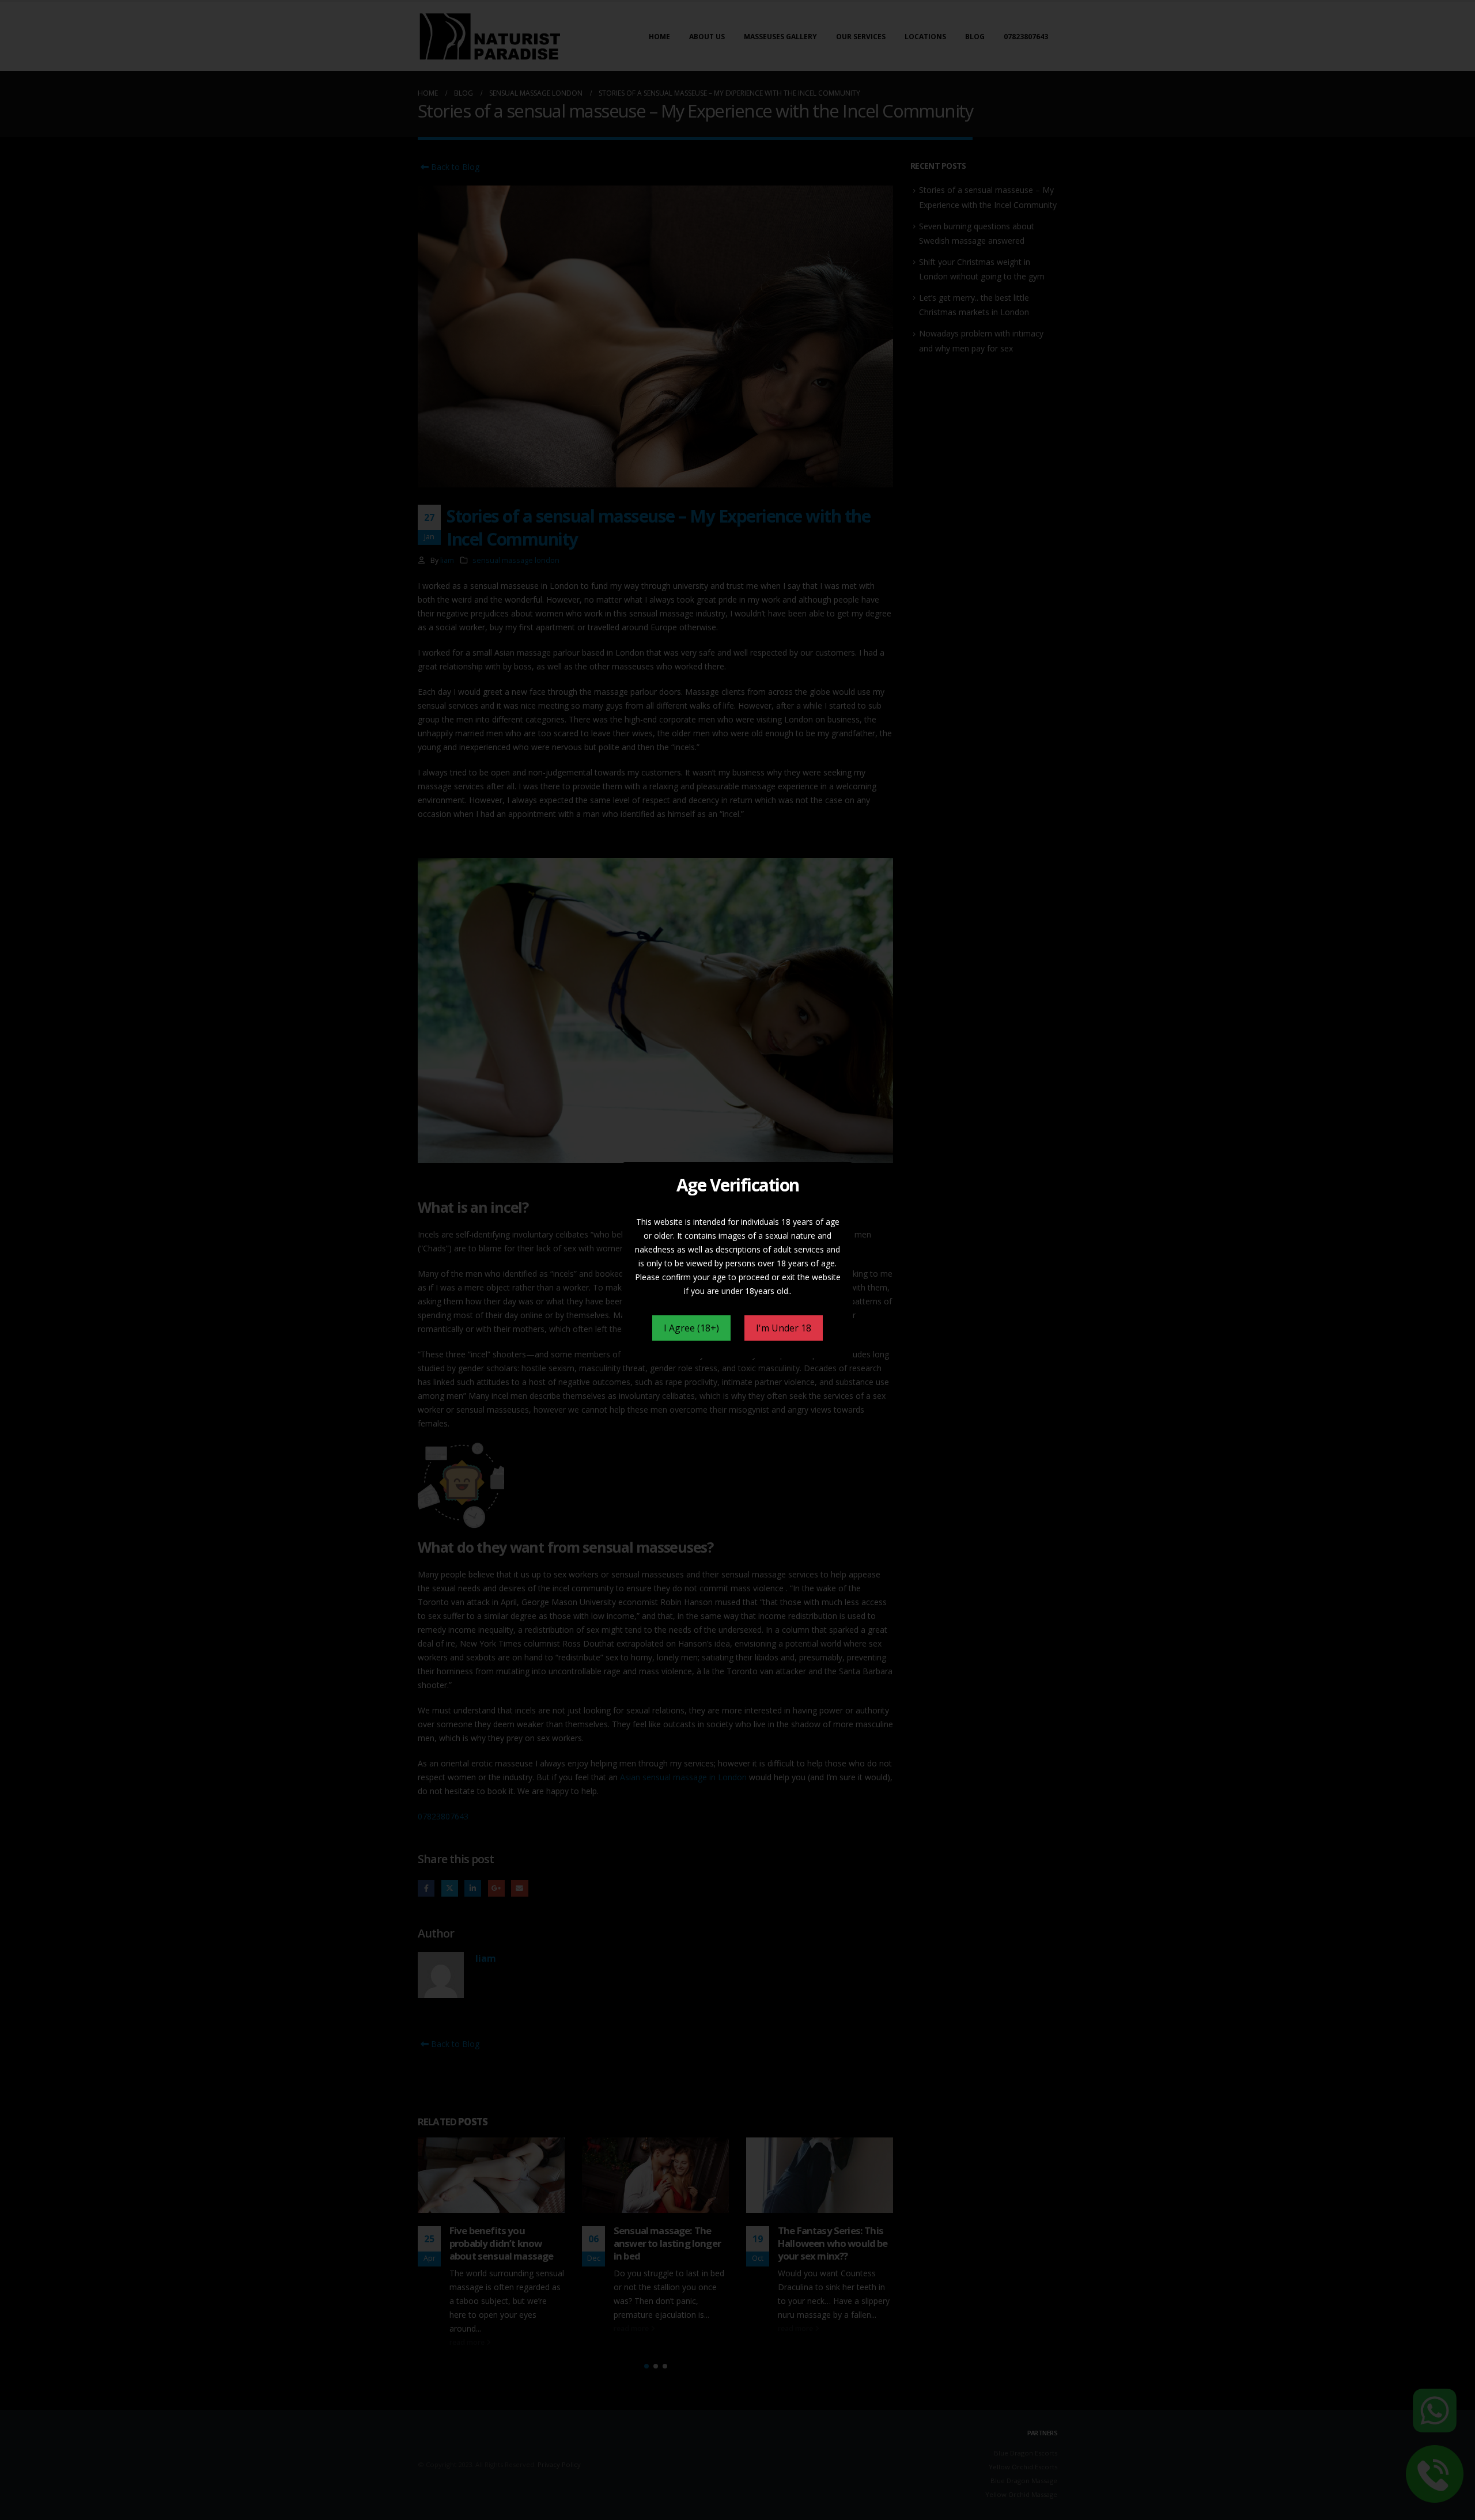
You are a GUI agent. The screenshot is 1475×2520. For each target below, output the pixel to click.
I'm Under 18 (784, 1328)
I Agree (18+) (691, 1328)
